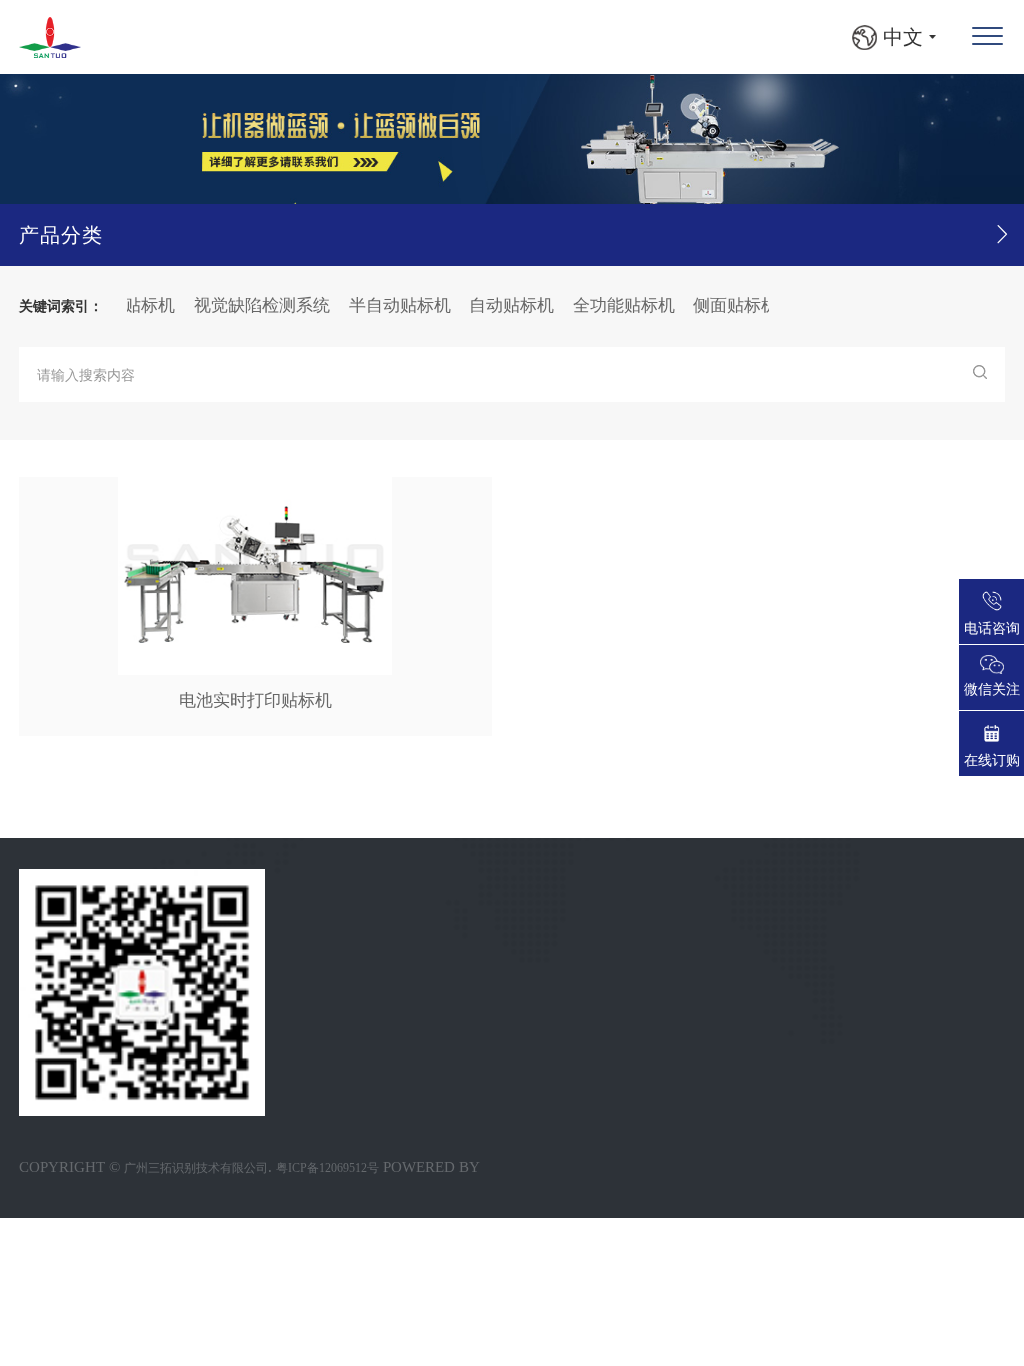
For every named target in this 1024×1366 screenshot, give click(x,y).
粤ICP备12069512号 (327, 1168)
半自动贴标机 (384, 305)
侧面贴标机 (719, 305)
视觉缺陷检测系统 (246, 305)
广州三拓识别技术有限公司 (196, 1168)
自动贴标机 (495, 305)
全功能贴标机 (608, 305)
